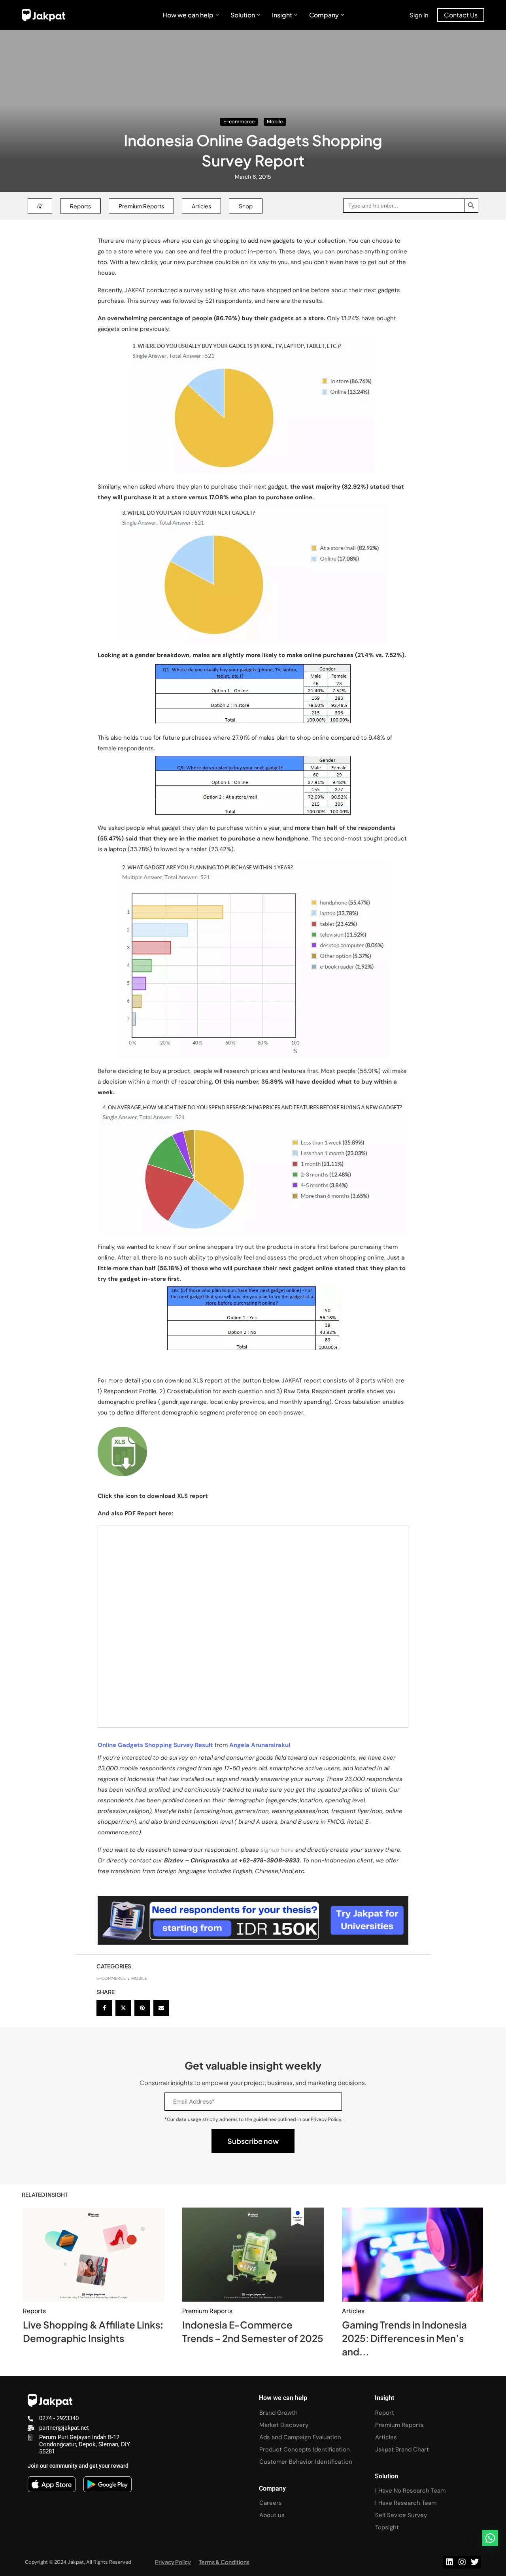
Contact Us (461, 15)
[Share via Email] (161, 2008)
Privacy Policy (173, 2562)
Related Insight (45, 2195)
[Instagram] (462, 2562)
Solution (243, 15)
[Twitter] (475, 2562)
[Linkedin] (449, 2562)
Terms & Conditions (224, 2562)
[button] (490, 2538)
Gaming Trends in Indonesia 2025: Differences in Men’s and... (404, 2338)
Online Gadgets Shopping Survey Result (155, 1745)
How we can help (188, 15)
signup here (278, 1850)
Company (324, 15)
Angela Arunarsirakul (260, 1745)
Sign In (419, 15)
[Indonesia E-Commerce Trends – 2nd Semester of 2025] (253, 2255)
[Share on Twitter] (123, 2008)
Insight (282, 15)
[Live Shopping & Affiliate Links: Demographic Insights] (93, 2255)
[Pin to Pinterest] (142, 2008)
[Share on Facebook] (104, 2008)
